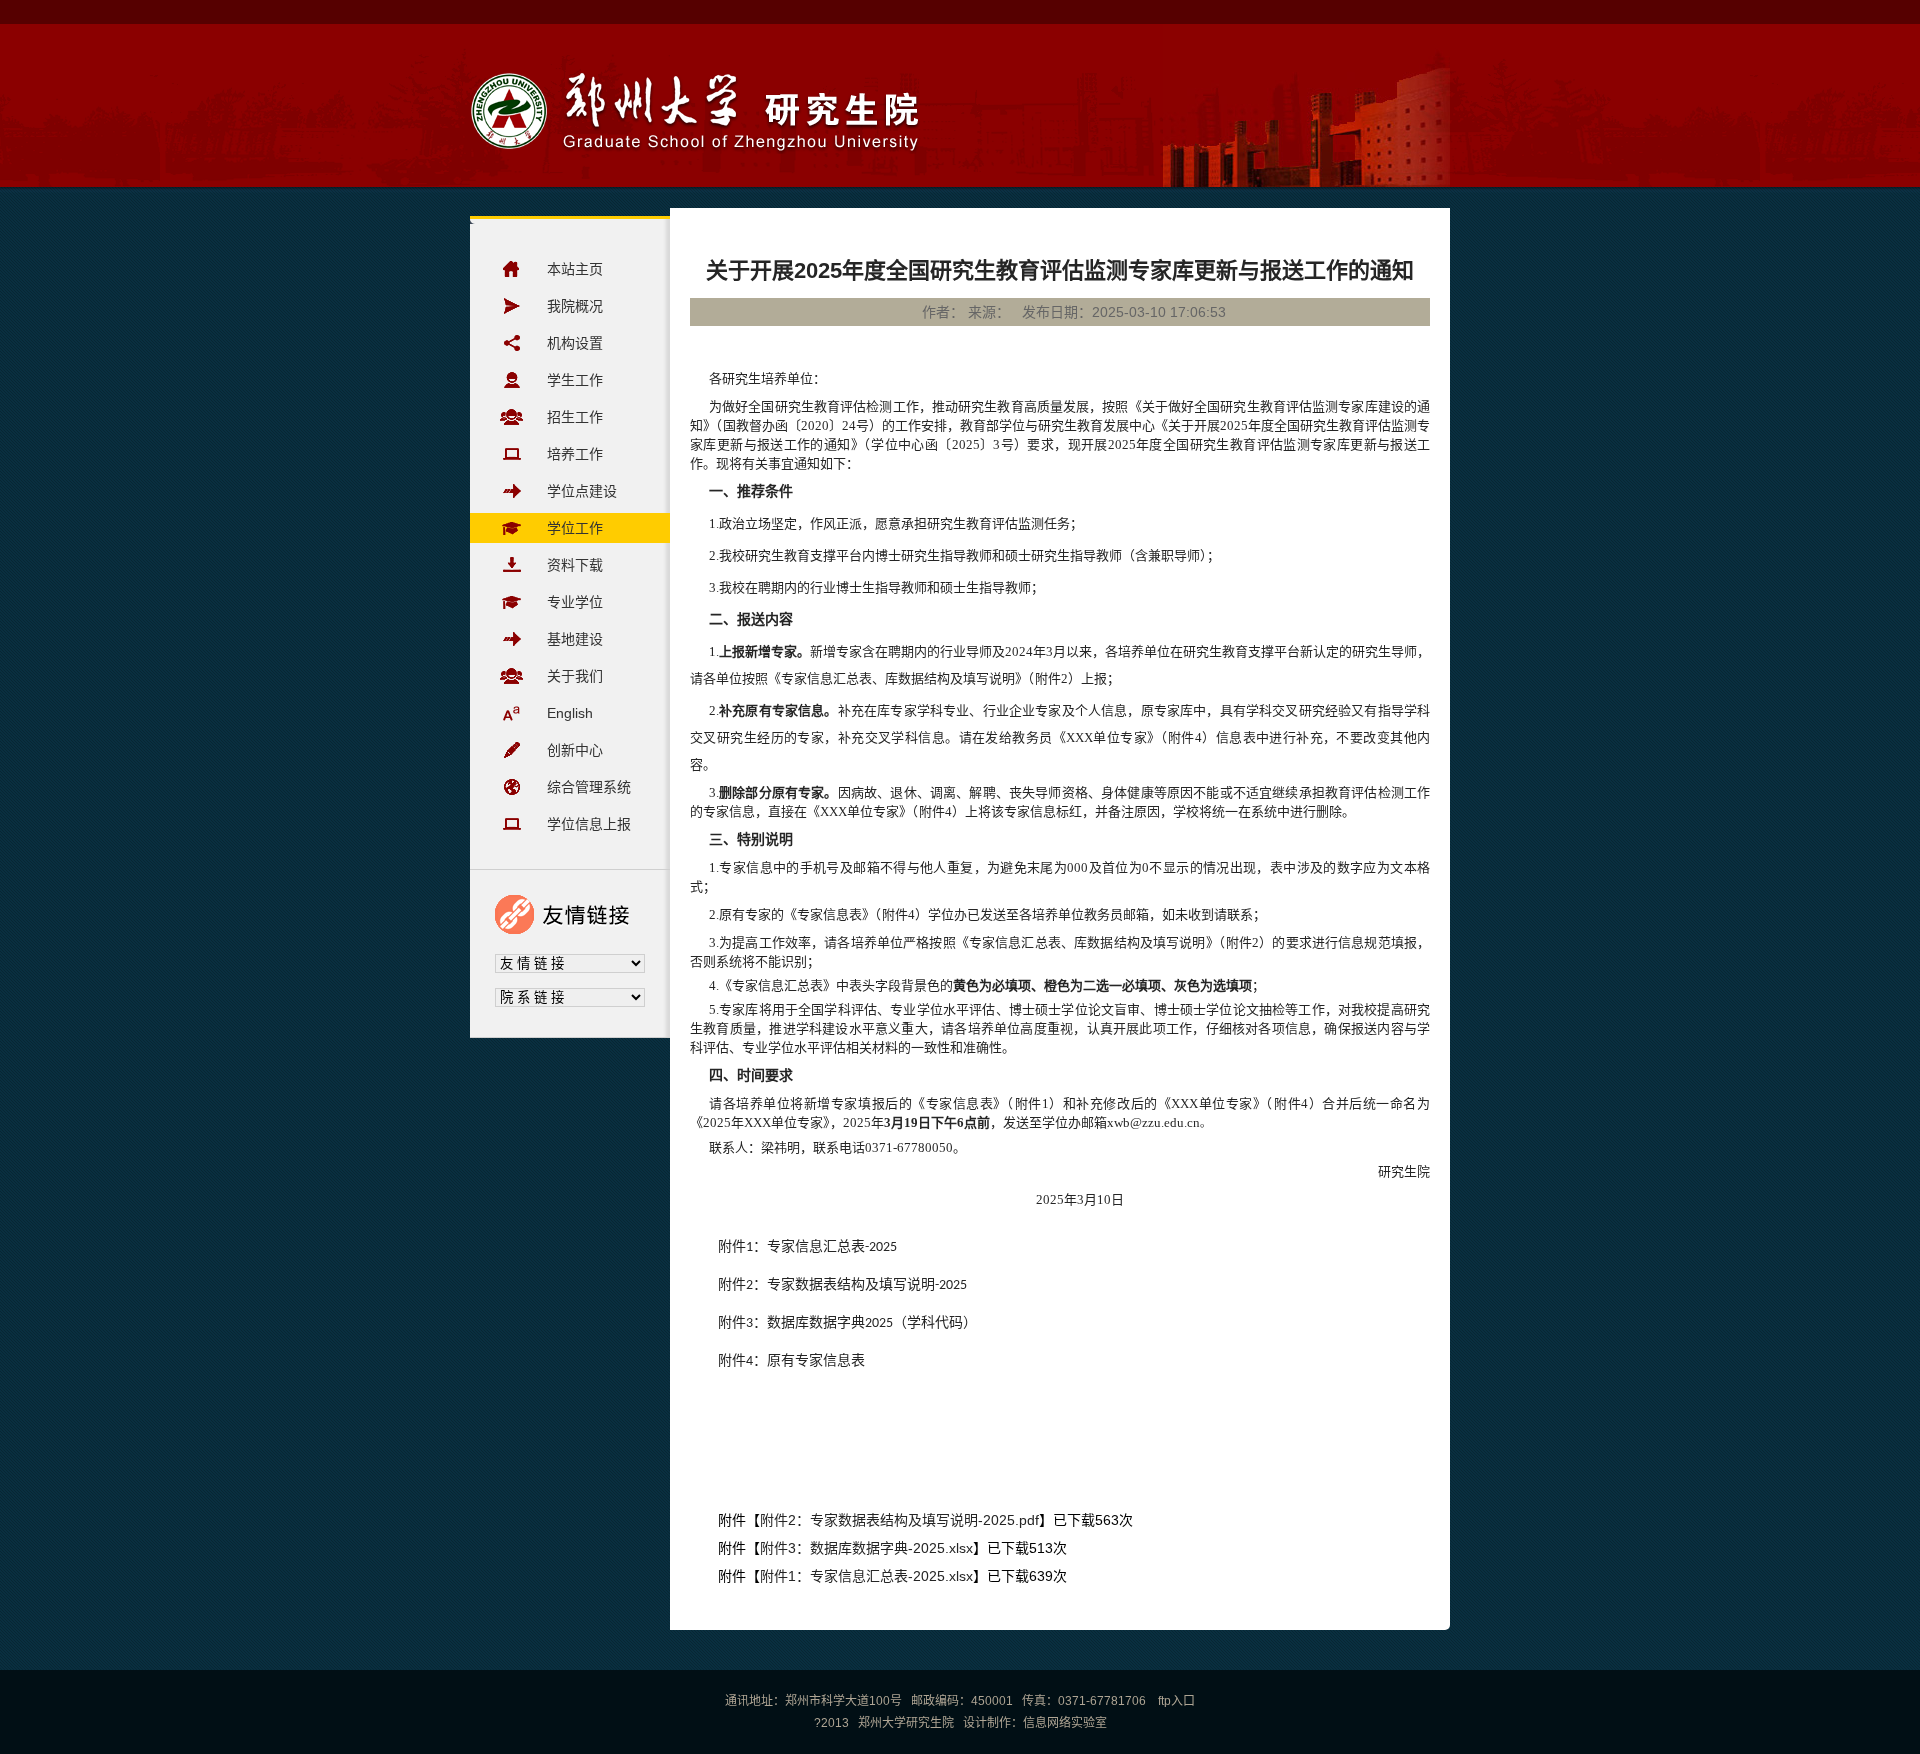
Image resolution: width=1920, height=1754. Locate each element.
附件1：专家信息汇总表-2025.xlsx (866, 1576)
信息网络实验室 (1065, 1723)
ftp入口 (1175, 1701)
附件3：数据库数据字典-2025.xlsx (866, 1548)
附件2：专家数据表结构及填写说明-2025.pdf (899, 1520)
